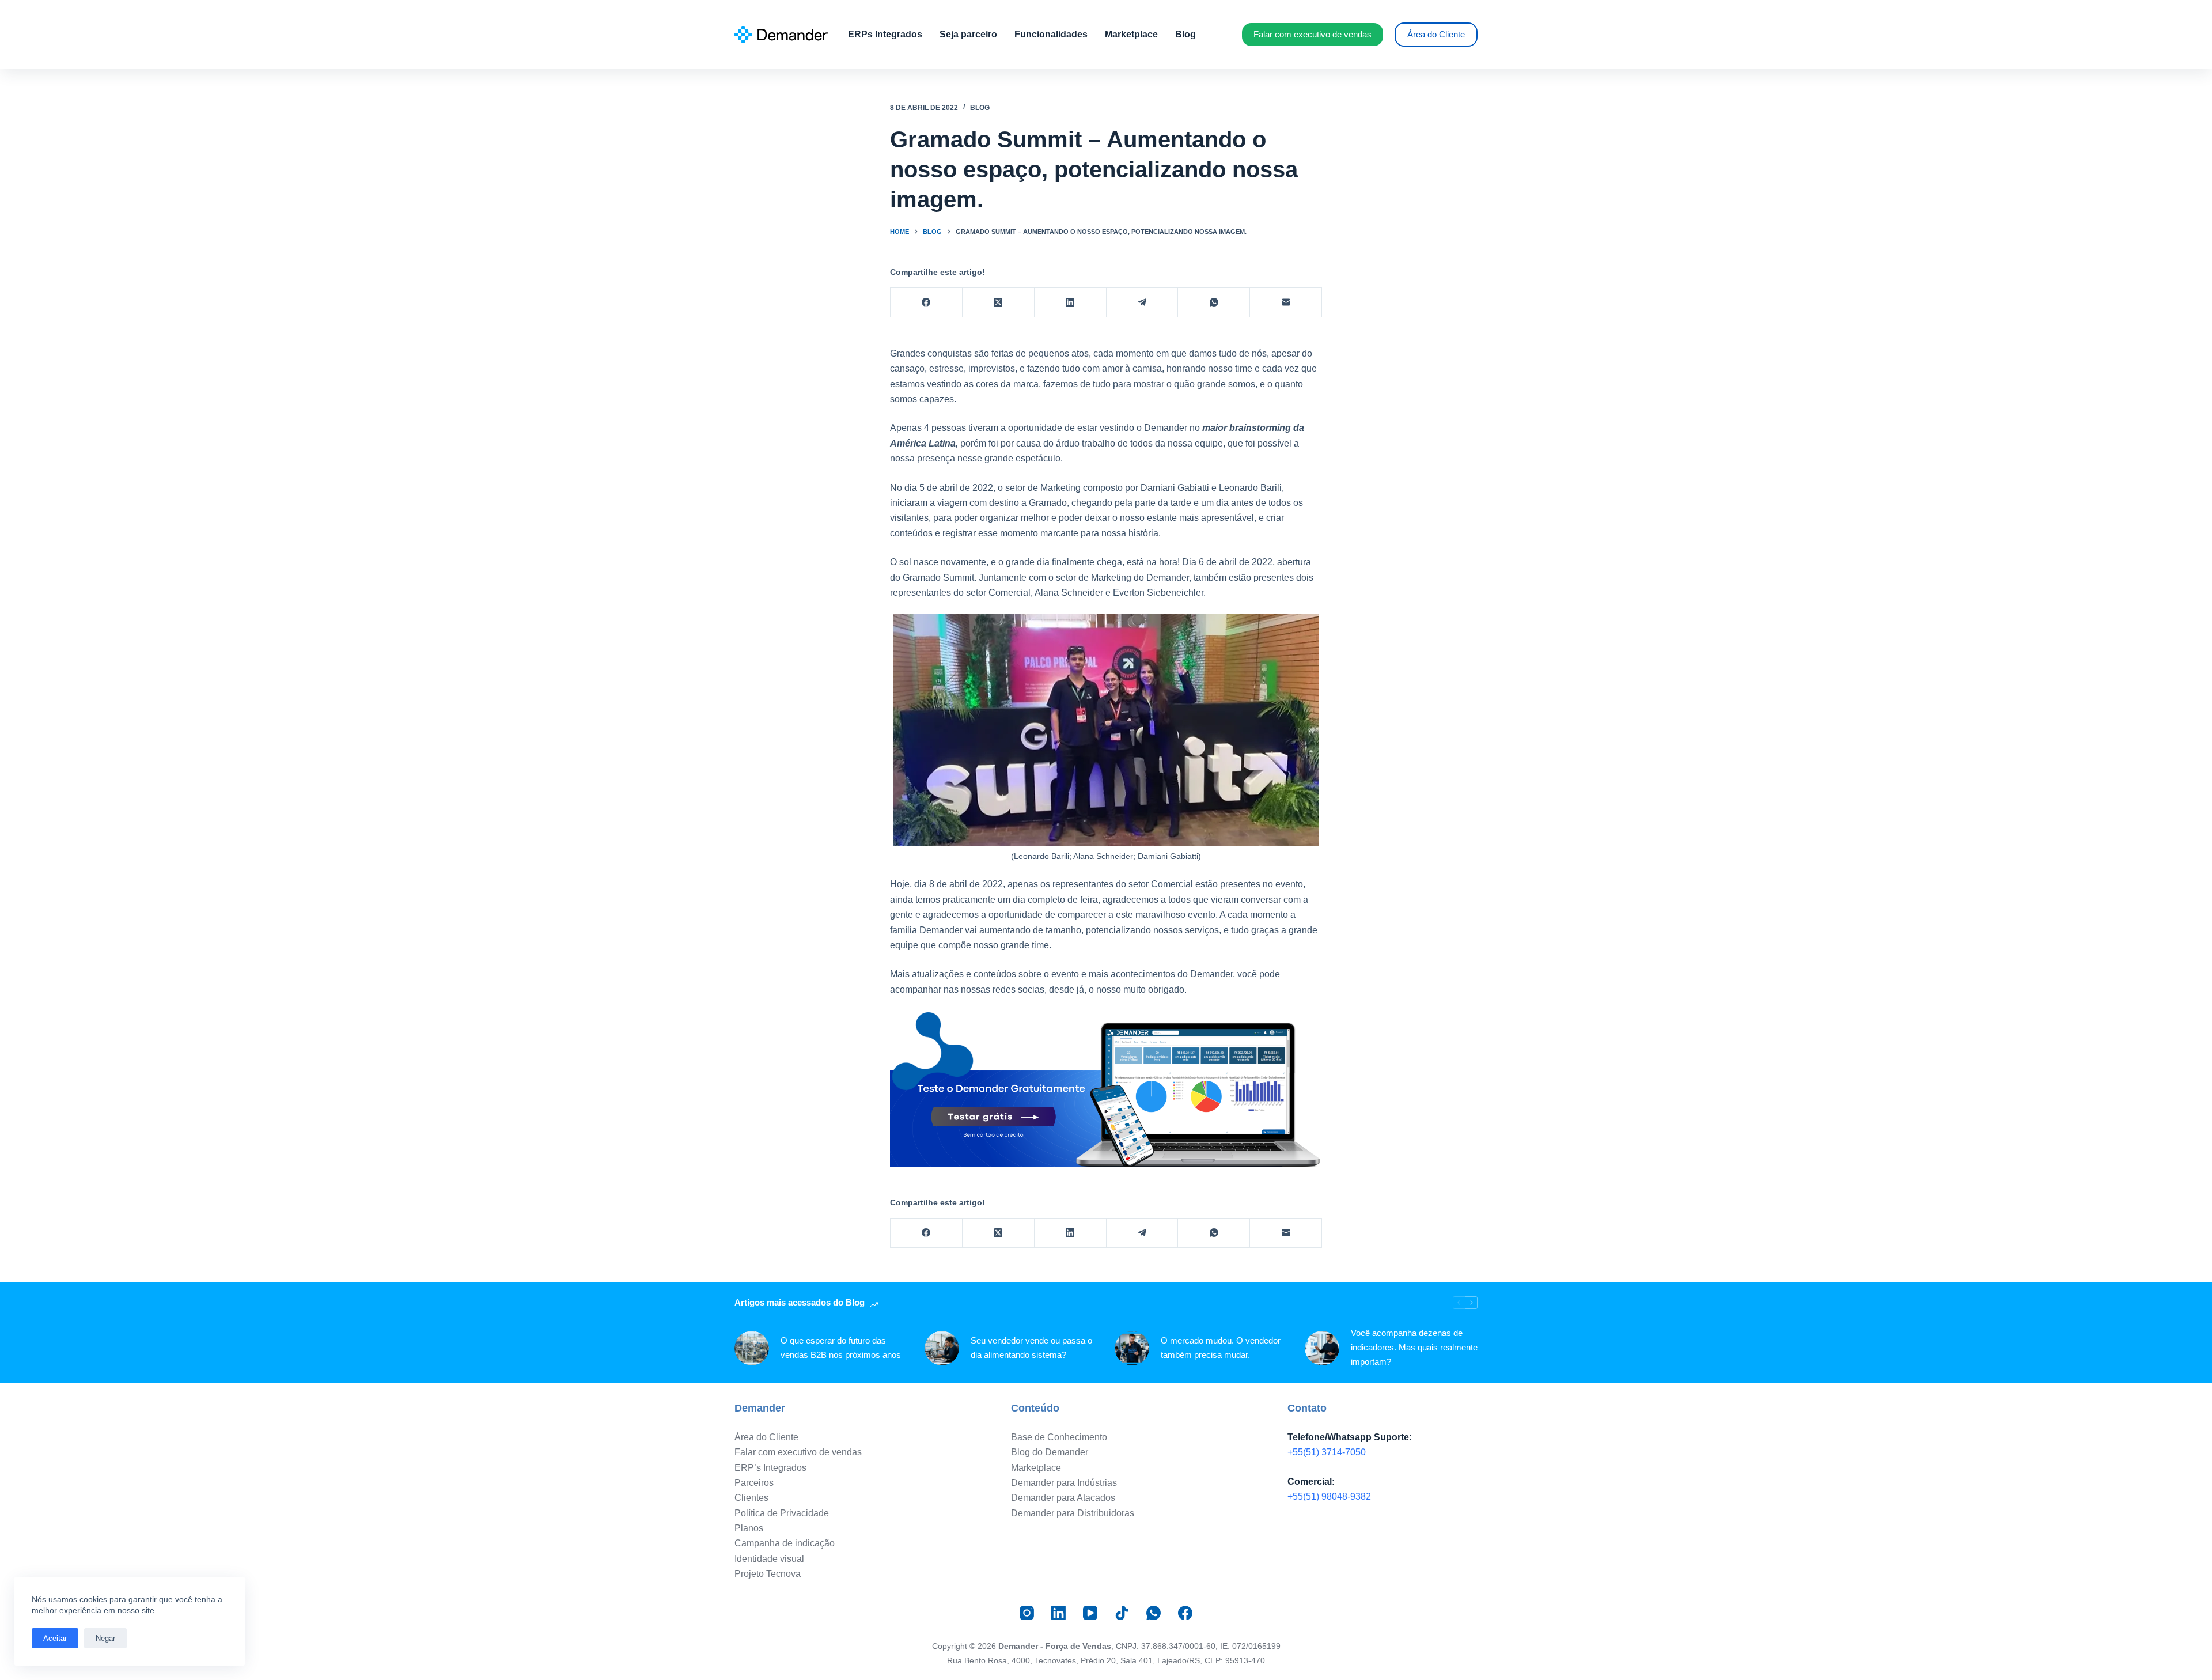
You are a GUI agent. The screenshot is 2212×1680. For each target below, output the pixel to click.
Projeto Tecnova (768, 1574)
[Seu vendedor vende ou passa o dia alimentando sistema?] (942, 1348)
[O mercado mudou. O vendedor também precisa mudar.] (1132, 1348)
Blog (1185, 34)
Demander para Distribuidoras (1073, 1513)
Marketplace (1131, 34)
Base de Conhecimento (1059, 1437)
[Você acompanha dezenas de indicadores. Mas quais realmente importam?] (1322, 1348)
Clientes (751, 1498)
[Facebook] (927, 303)
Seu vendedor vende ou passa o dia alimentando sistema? (1031, 1348)
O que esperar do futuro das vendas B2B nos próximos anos (841, 1348)
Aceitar (55, 1638)
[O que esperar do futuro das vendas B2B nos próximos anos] (752, 1348)
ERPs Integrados (885, 34)
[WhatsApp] (1214, 303)
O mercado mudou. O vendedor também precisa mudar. (1221, 1348)
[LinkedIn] (1071, 303)
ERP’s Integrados (770, 1468)
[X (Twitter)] (999, 303)
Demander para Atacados (1063, 1498)
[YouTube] (1090, 1613)
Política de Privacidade (782, 1513)
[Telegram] (1143, 303)
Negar (105, 1638)
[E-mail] (1286, 303)
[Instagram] (1027, 1613)
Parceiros (754, 1483)
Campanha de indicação (785, 1543)
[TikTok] (1122, 1613)
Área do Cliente (1436, 34)
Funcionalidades (1051, 34)
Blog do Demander (1050, 1452)
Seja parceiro (968, 34)
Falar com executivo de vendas (1313, 34)
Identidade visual (769, 1559)
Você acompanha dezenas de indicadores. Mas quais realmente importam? (1414, 1347)
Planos (749, 1528)
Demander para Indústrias (1064, 1483)
